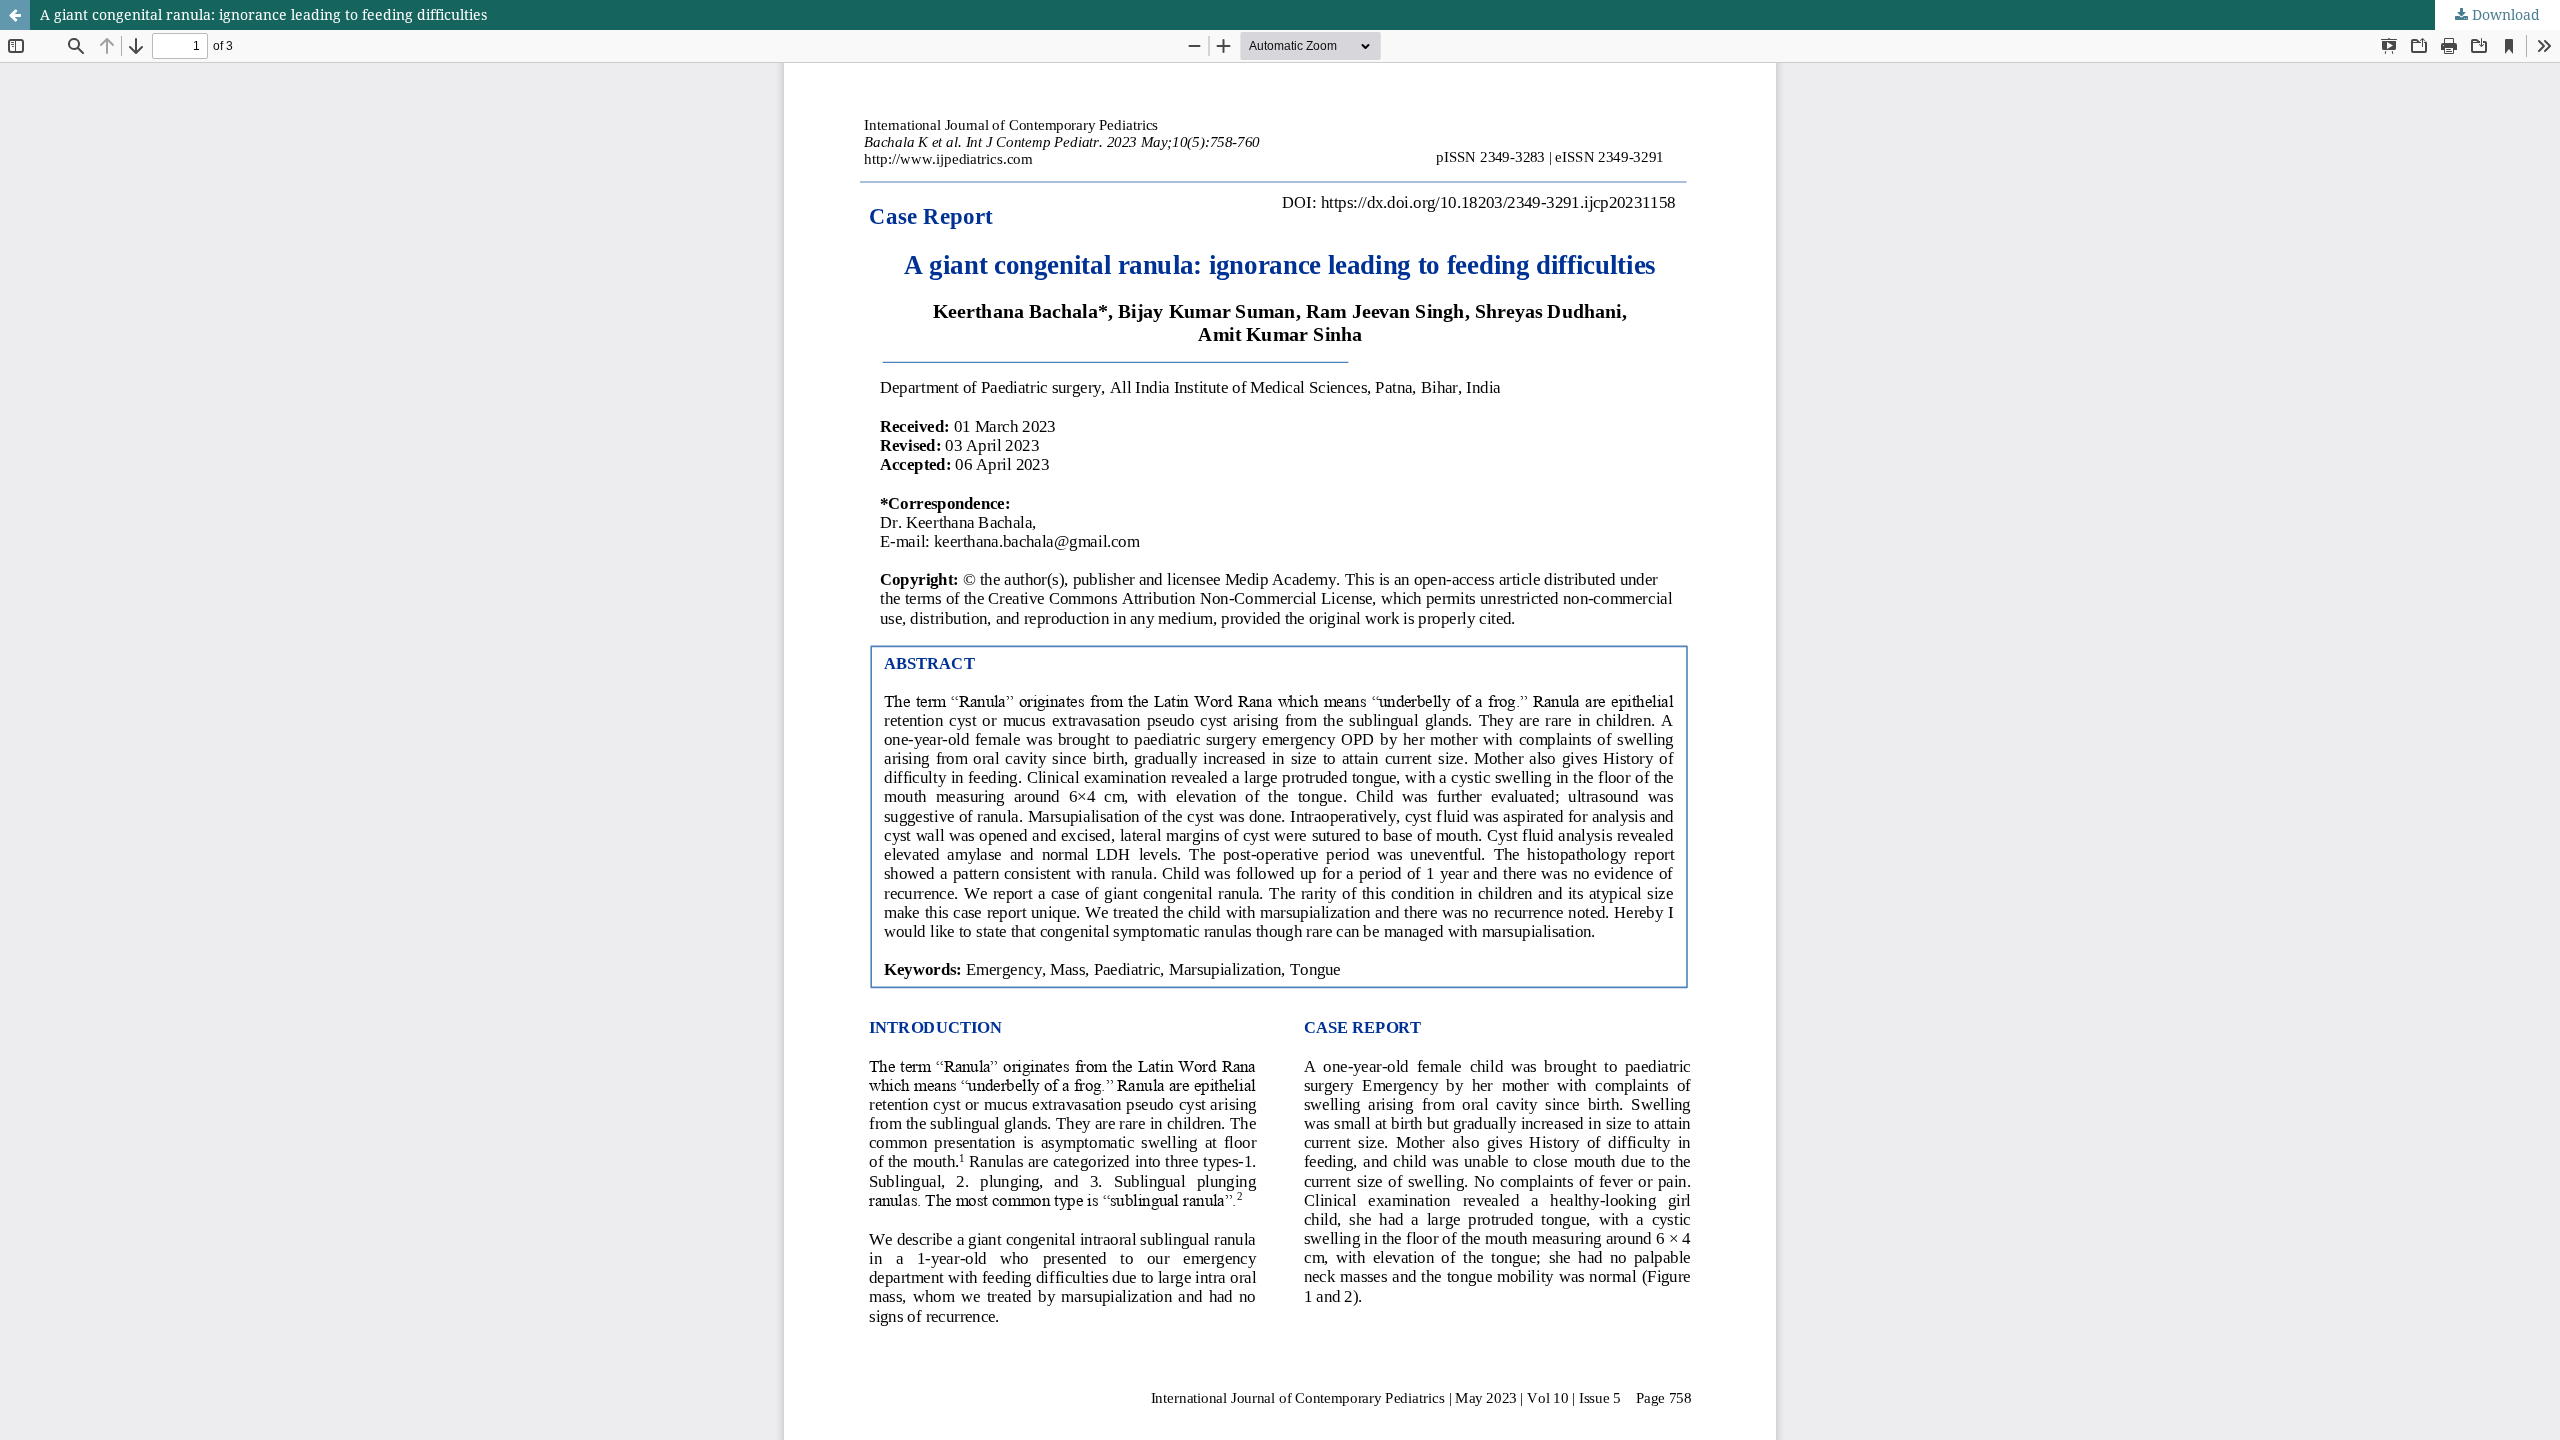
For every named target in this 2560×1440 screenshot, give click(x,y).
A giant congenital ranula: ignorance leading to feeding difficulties (263, 14)
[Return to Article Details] (15, 15)
